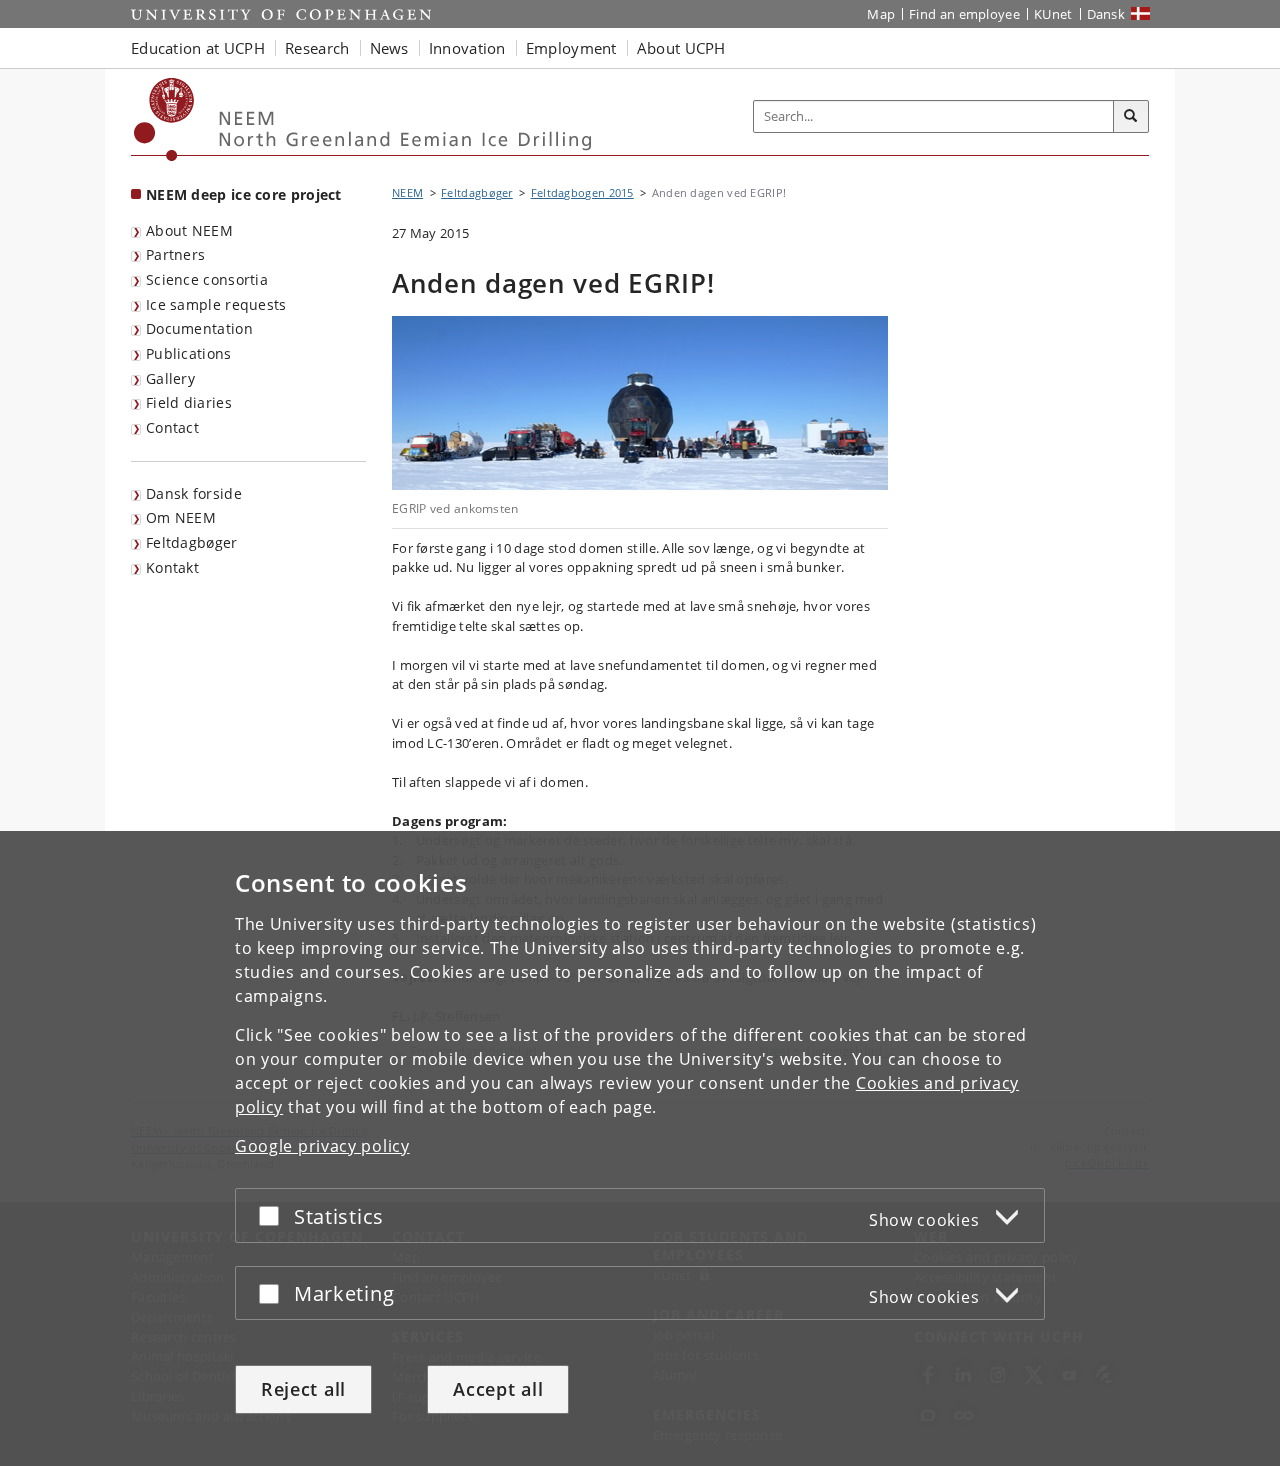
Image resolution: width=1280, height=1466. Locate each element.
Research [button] (317, 48)
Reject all (303, 1389)
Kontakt (172, 567)
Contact (172, 427)
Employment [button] (571, 48)
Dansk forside (194, 493)
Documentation (199, 328)
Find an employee (964, 14)
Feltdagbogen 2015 (582, 192)
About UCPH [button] (681, 48)
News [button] (389, 48)
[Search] (1131, 117)
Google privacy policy (322, 1146)
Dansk (1106, 14)
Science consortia (207, 279)
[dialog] (640, 1148)
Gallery (170, 378)
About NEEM (189, 230)
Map (881, 14)
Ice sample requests (216, 304)
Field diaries (189, 402)
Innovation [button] (467, 48)
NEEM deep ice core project (244, 194)
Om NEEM (181, 517)
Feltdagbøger (192, 542)
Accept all (498, 1389)
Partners (175, 254)
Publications (189, 353)
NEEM (407, 192)
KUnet (1053, 14)
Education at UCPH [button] (198, 48)
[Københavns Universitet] (164, 119)
